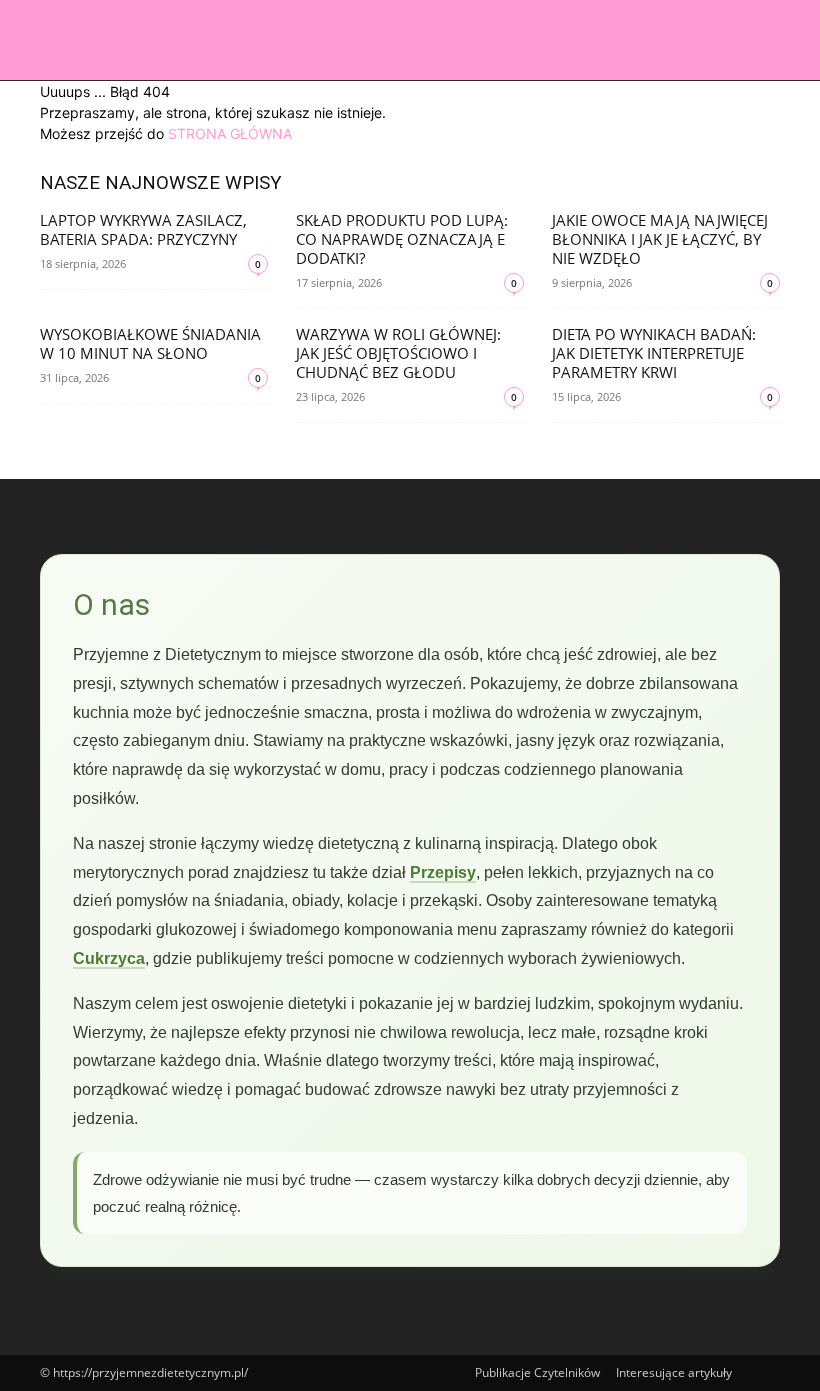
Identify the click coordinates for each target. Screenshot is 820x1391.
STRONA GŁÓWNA (230, 133)
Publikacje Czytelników (537, 1372)
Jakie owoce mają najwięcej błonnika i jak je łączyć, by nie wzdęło (660, 239)
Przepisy (443, 872)
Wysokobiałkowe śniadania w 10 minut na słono (150, 343)
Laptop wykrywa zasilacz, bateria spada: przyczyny (143, 229)
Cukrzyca (109, 958)
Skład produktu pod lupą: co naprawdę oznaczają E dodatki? (402, 239)
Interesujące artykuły (674, 1372)
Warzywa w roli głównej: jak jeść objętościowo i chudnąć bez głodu (398, 353)
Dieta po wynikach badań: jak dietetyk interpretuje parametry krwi (654, 353)
